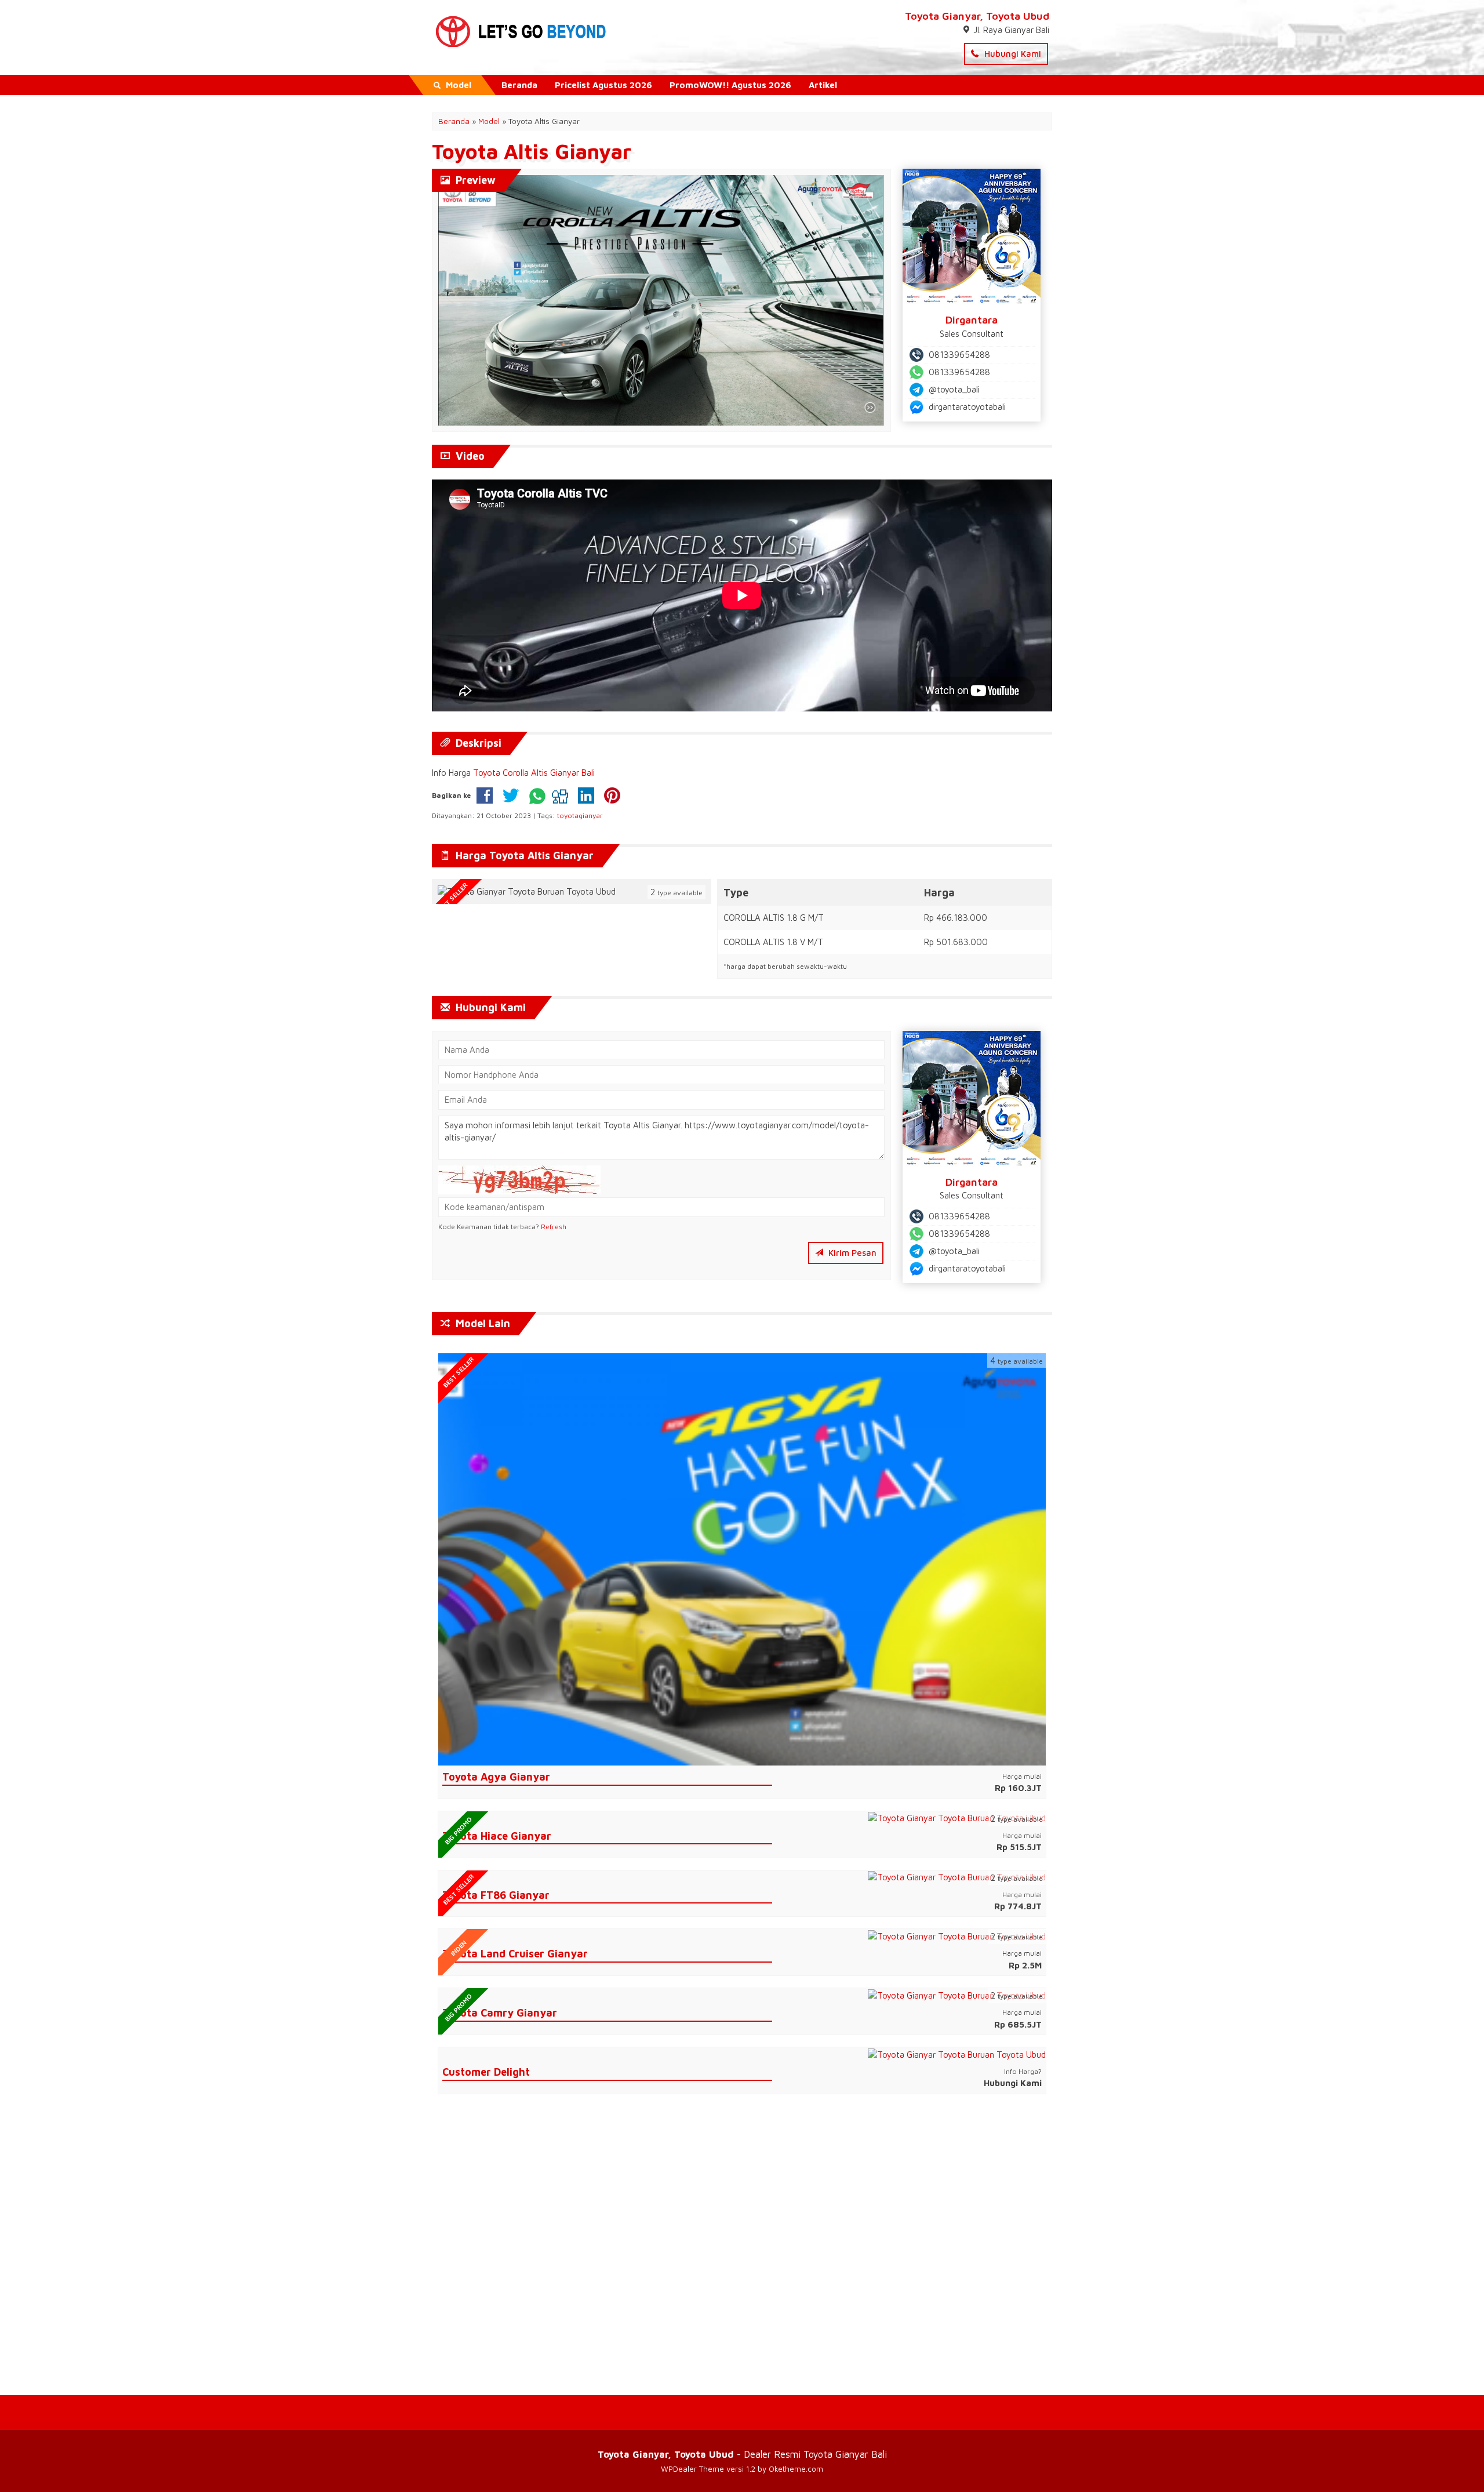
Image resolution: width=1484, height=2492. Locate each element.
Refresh (554, 1227)
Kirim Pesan (851, 1253)
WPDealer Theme (692, 2469)
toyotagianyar (580, 815)
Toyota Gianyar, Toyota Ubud (977, 16)
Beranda (519, 85)
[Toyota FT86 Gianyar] (957, 1877)
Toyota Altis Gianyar (532, 151)
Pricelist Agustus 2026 (603, 85)
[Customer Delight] (957, 2053)
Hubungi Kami (1012, 54)
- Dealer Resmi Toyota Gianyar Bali (742, 2454)
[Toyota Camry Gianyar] (957, 1994)
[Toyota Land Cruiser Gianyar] (957, 1935)
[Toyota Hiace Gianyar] (957, 1817)
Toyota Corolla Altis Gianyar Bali (534, 773)
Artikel (823, 85)
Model (489, 121)
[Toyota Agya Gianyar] (742, 1558)
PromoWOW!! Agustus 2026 (730, 85)
